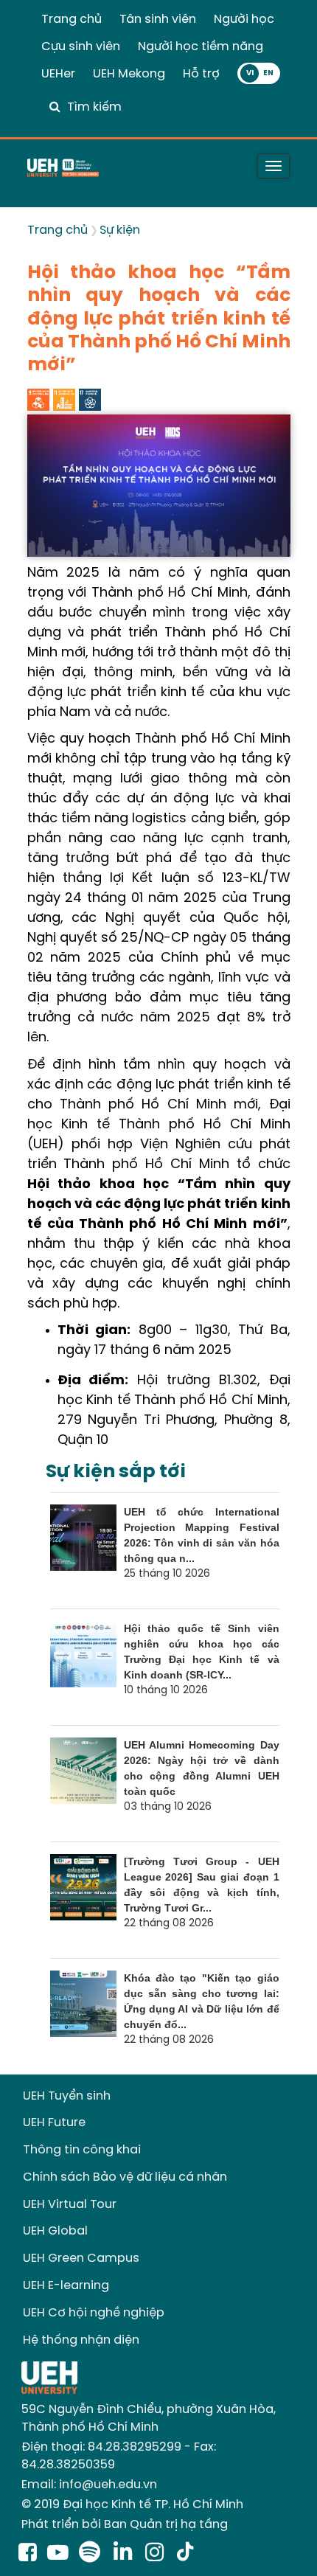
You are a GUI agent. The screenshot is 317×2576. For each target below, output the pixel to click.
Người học (244, 20)
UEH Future (54, 2123)
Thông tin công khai (82, 2150)
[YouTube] (58, 2554)
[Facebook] (28, 2554)
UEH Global (55, 2231)
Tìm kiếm (94, 107)
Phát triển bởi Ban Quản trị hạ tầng (125, 2525)
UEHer (58, 74)
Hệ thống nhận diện (81, 2340)
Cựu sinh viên (81, 47)
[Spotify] (93, 2554)
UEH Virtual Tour (70, 2205)
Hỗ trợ (201, 74)
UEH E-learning (66, 2286)
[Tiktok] (185, 2554)
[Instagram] (157, 2554)
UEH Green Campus (81, 2259)
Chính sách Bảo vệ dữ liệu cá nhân (125, 2177)
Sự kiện (120, 230)
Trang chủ (72, 20)
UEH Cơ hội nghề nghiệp (94, 2313)
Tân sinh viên (158, 20)
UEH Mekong (129, 74)
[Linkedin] (126, 2554)
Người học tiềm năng (201, 47)
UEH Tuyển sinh (67, 2096)
